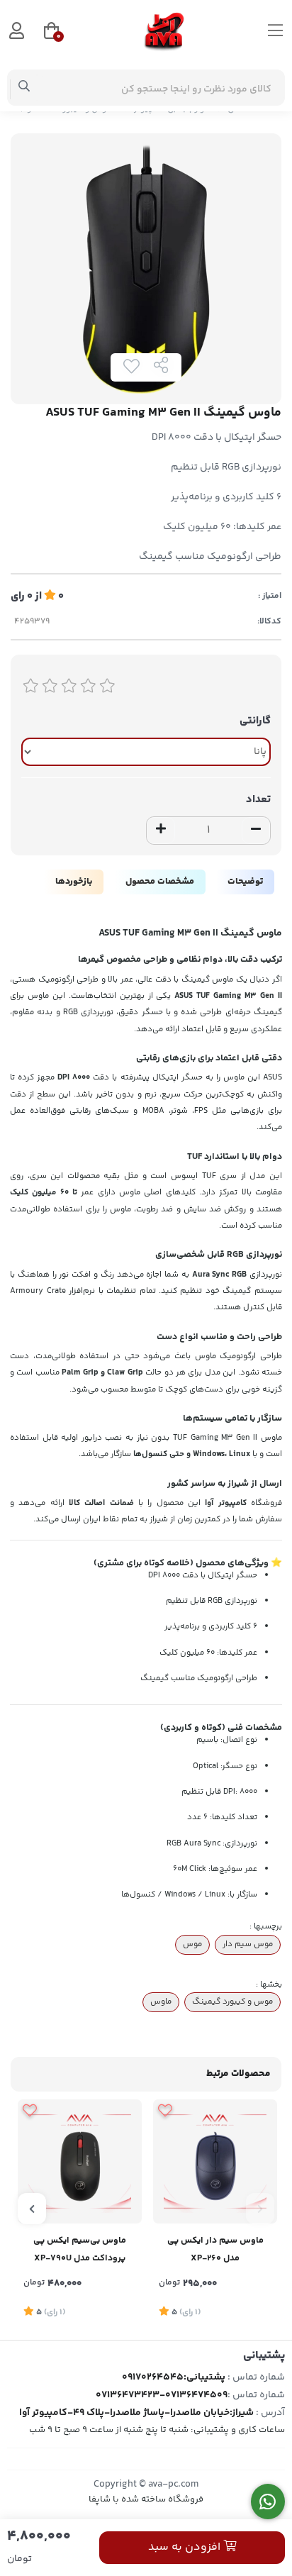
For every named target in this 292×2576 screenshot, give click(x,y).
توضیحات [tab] (245, 882)
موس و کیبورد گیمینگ (232, 2002)
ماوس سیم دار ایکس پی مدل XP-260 (215, 2249)
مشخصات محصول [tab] (160, 882)
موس (192, 1944)
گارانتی (255, 721)
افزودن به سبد (186, 2547)
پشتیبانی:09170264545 (174, 2377)
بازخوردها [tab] (74, 882)
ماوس (161, 2002)
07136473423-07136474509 (162, 2395)
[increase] (161, 831)
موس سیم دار (248, 1944)
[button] (260, 2209)
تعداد (258, 800)
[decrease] (256, 831)
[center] (24, 88)
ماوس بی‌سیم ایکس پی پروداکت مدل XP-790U (80, 2249)
